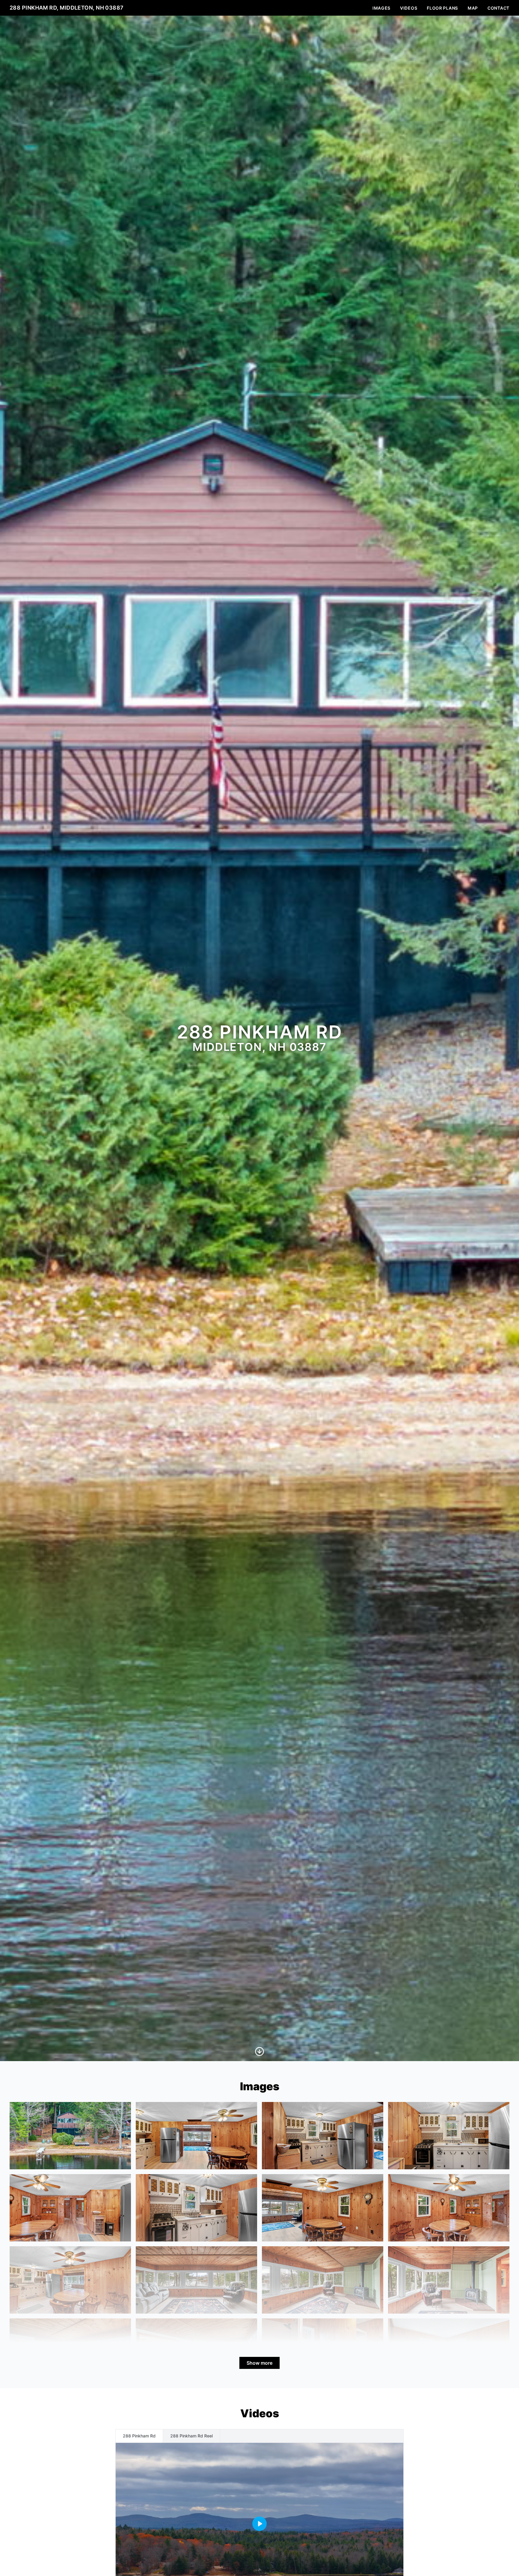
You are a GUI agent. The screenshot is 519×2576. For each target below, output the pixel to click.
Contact (498, 8)
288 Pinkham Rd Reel (191, 2436)
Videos (409, 8)
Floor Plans (442, 8)
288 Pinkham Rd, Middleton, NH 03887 (67, 8)
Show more (259, 2363)
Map (473, 8)
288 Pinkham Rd (139, 2436)
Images (381, 8)
